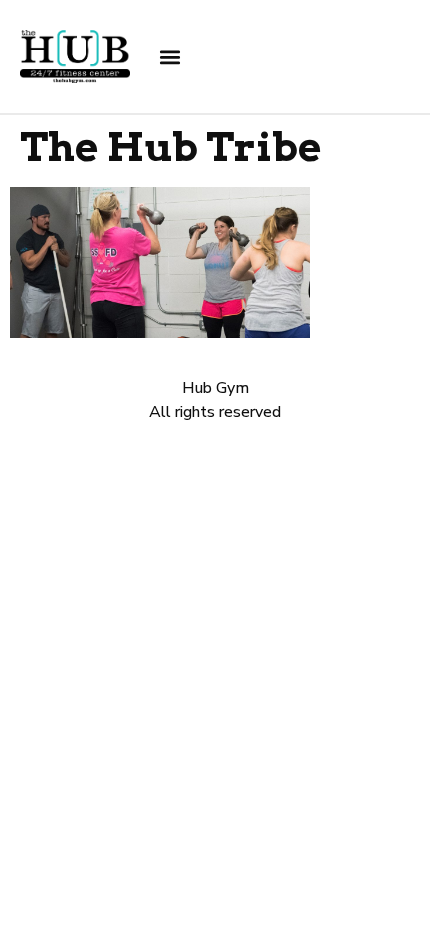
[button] (170, 56)
